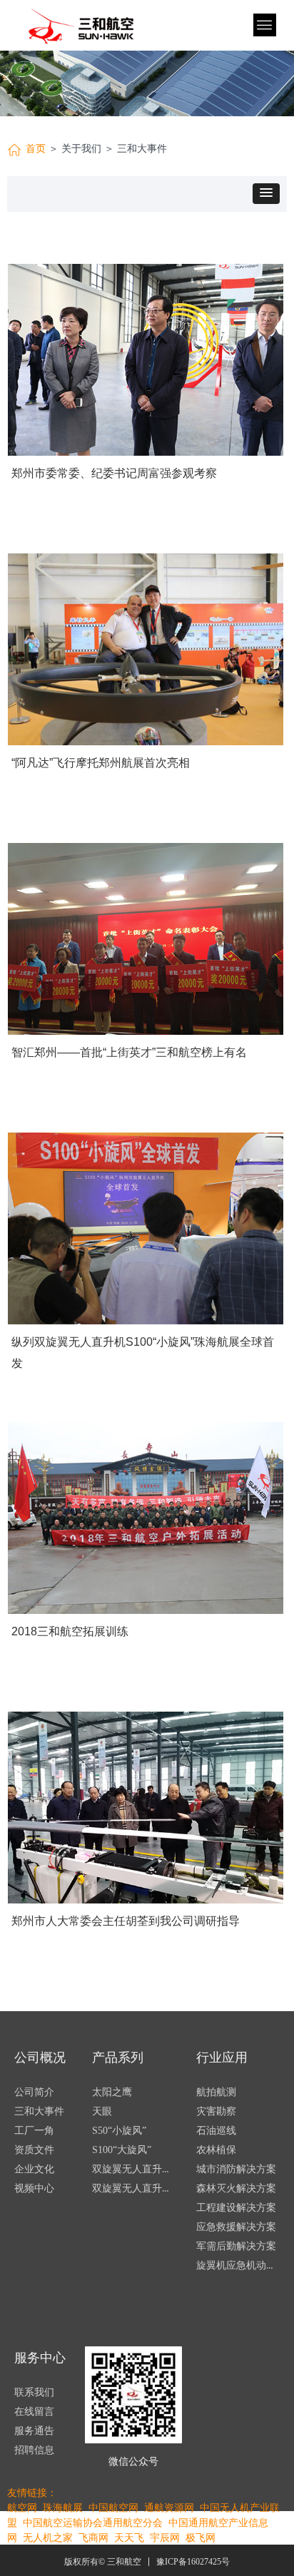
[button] (266, 194)
